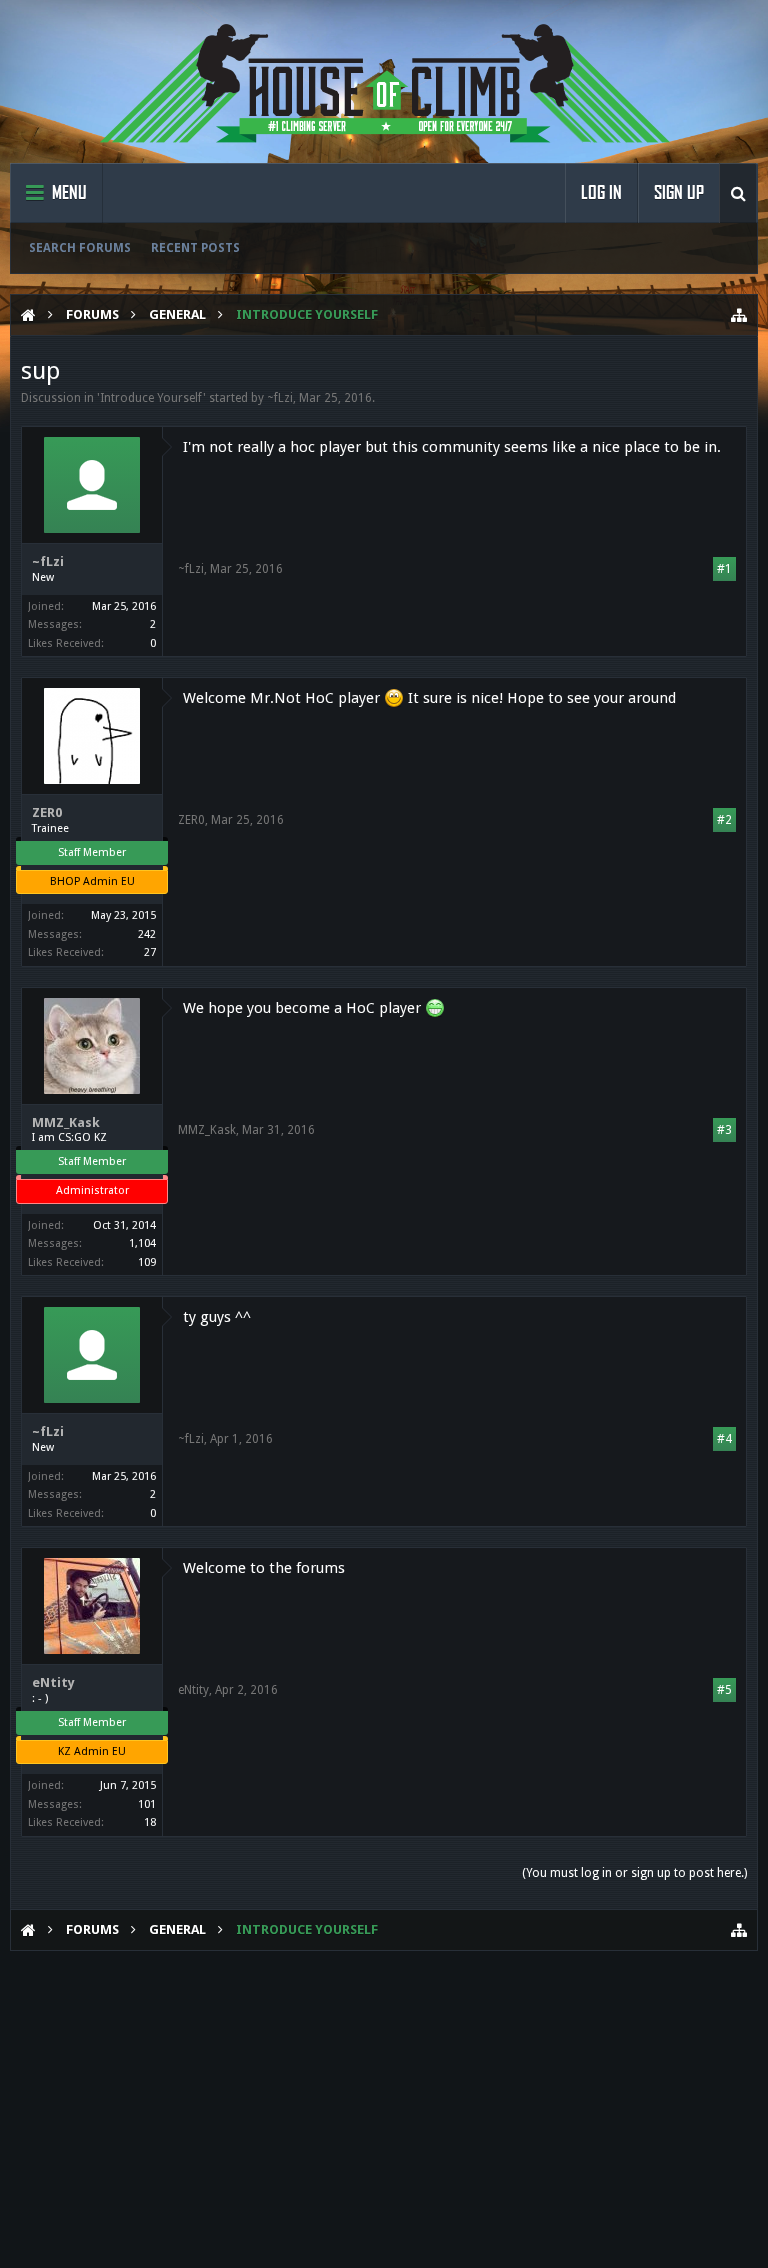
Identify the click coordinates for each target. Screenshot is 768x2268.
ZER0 (47, 812)
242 (147, 934)
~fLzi (280, 398)
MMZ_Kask (66, 1122)
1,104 (142, 1243)
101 (147, 1804)
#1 (724, 569)
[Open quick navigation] (739, 315)
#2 (724, 820)
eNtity (53, 1682)
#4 (724, 1439)
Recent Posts (195, 248)
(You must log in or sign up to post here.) (634, 1873)
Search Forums (80, 248)
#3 (724, 1130)
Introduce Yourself (151, 398)
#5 (724, 1690)
